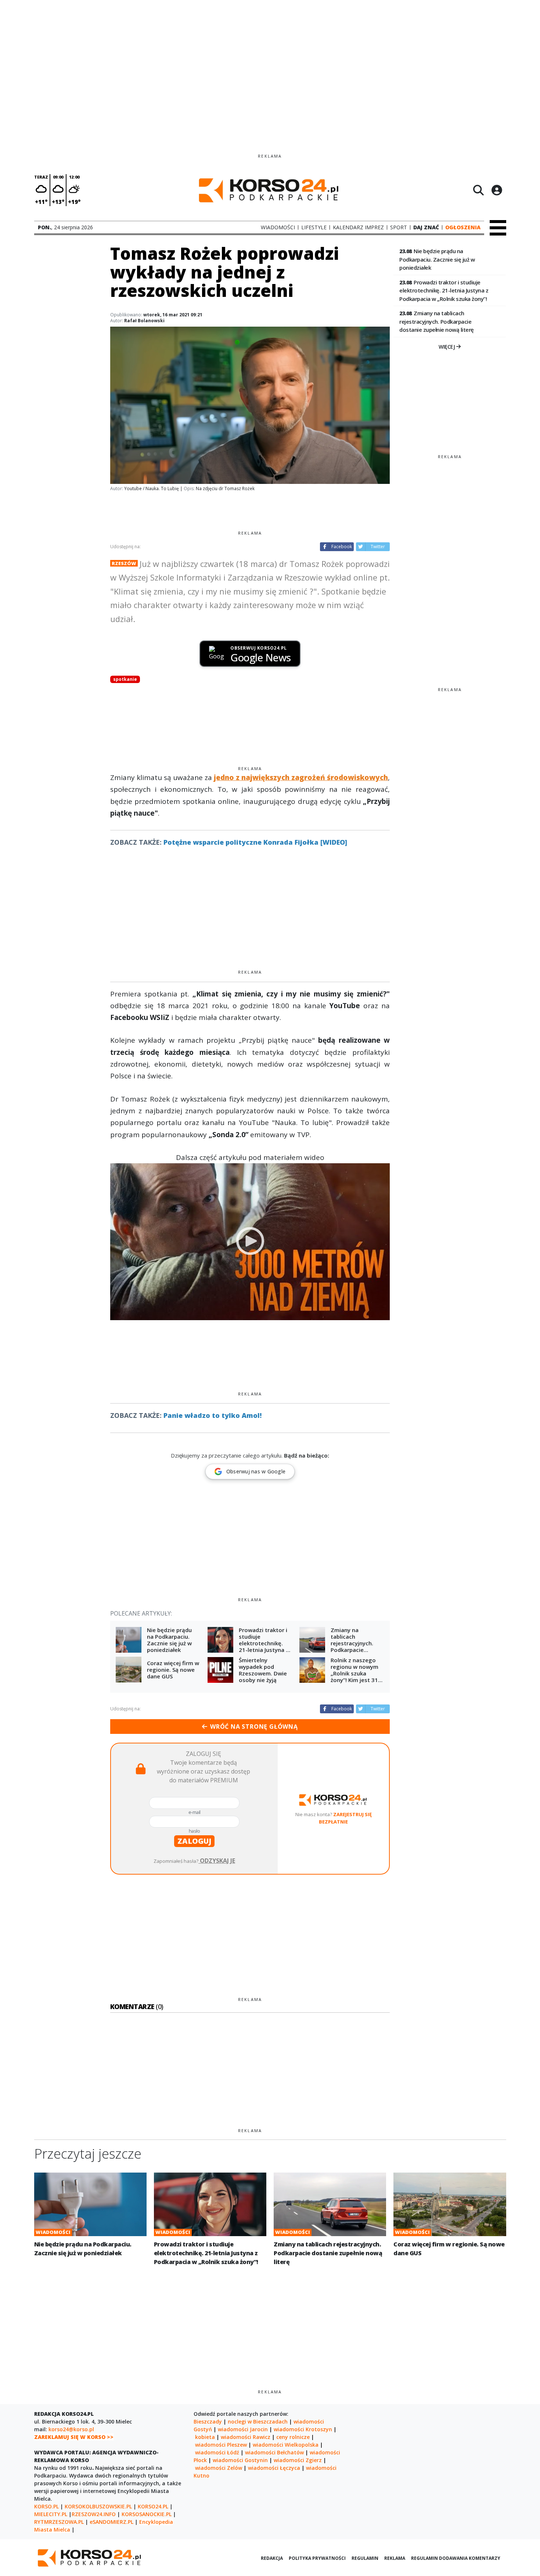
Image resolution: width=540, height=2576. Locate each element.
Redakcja (272, 2558)
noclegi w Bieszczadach (258, 2421)
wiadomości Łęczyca (274, 2468)
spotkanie (125, 679)
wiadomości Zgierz (298, 2460)
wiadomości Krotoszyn (303, 2429)
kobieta (205, 2437)
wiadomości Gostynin (240, 2460)
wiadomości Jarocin (243, 2429)
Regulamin (365, 2558)
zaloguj (194, 1841)
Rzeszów (124, 563)
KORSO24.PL (153, 2506)
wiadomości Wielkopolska (286, 2445)
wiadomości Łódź (217, 2452)
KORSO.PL (46, 2506)
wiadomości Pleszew (221, 2445)
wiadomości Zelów (219, 2468)
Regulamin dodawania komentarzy (456, 2558)
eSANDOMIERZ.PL (111, 2522)
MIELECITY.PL (51, 2514)
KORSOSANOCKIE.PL (147, 2514)
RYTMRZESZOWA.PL (59, 2522)
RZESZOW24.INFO (94, 2514)
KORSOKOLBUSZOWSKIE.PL (98, 2506)
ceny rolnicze (293, 2437)
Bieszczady (208, 2421)
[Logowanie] (497, 190)
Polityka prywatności (317, 2558)
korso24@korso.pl (71, 2429)
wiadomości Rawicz (246, 2437)
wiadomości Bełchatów (274, 2452)
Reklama (395, 2558)
